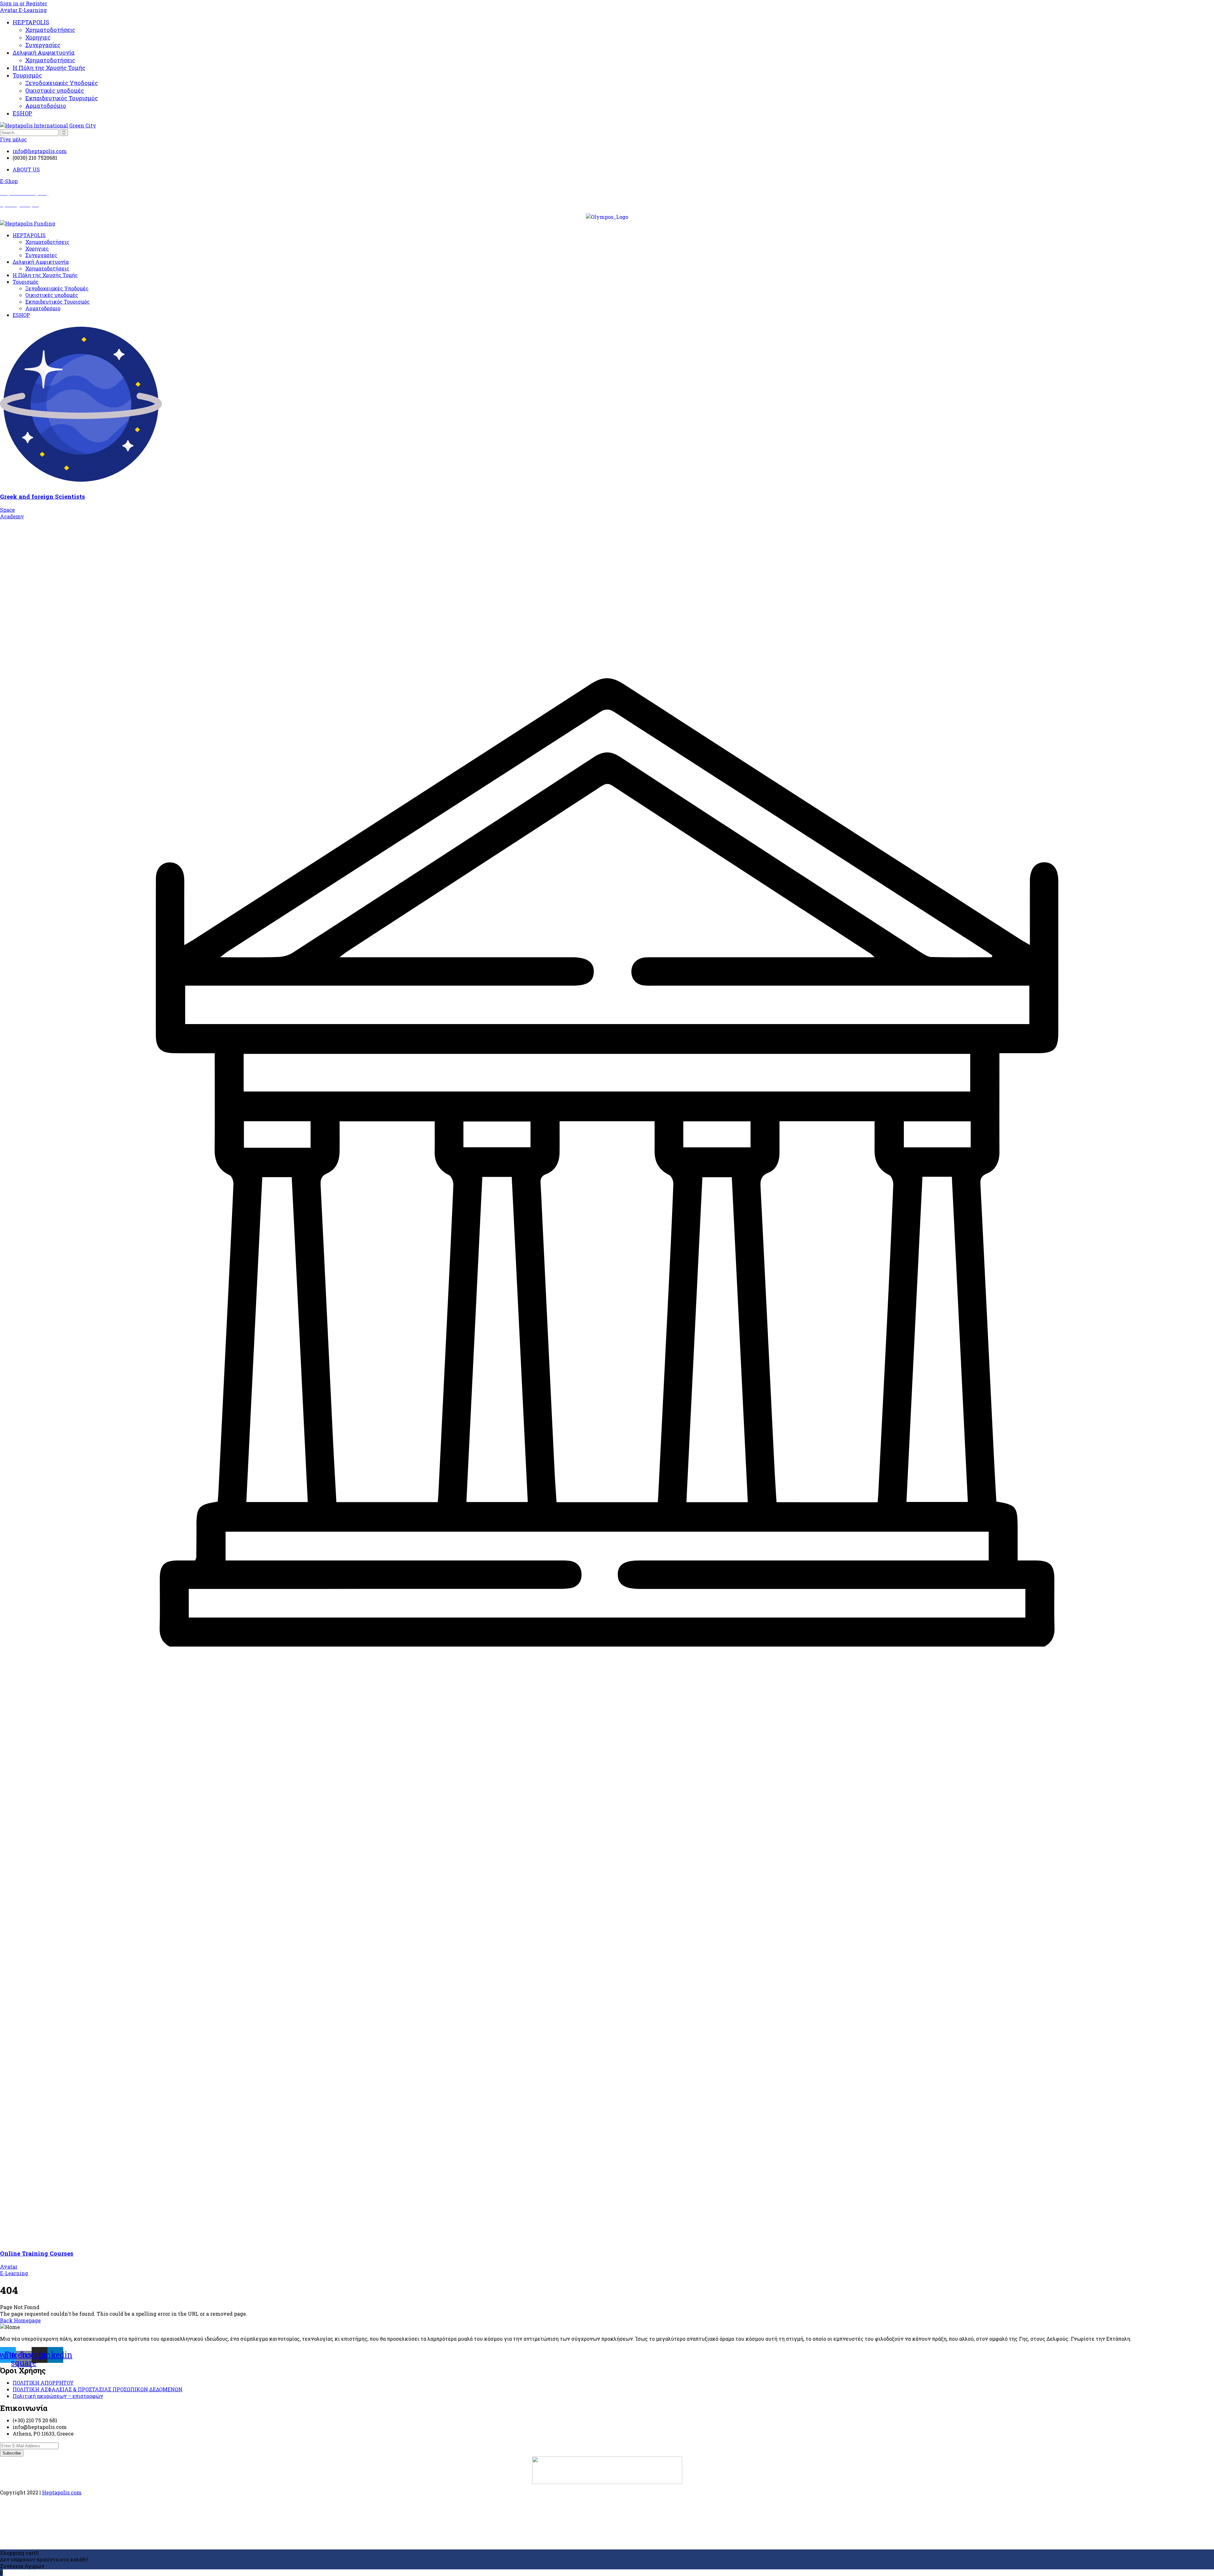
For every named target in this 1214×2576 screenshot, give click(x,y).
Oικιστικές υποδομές (55, 90)
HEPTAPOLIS (31, 22)
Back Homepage (20, 2320)
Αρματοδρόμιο (46, 106)
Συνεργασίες (43, 45)
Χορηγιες (38, 37)
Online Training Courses (37, 2253)
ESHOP (22, 113)
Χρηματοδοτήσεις (50, 30)
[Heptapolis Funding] (28, 223)
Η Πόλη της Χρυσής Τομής (49, 68)
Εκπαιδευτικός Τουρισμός (62, 98)
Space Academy (12, 513)
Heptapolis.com (62, 2492)
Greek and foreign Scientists (43, 496)
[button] (9, 181)
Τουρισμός (27, 75)
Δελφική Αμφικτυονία (44, 53)
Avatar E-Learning (23, 10)
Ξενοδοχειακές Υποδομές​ (62, 83)
